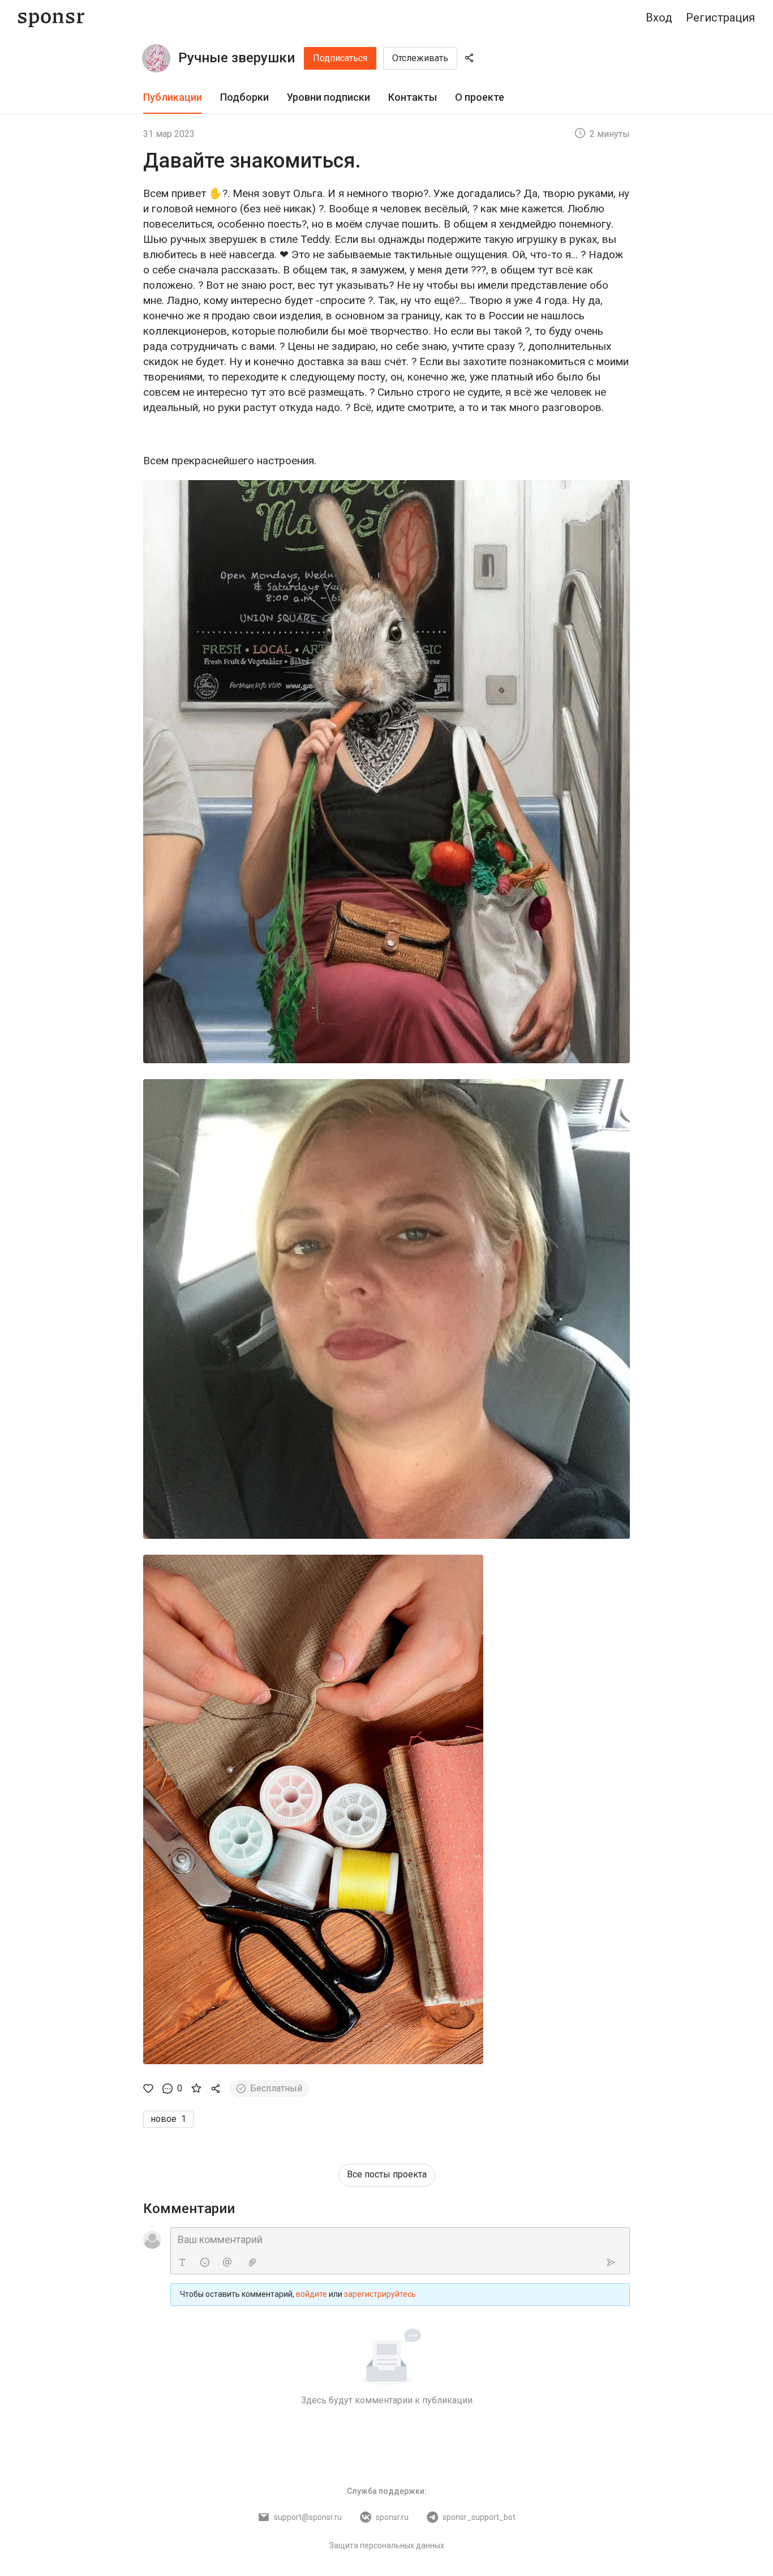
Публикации (173, 97)
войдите (312, 2294)
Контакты (413, 97)
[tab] (173, 98)
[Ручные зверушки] (156, 58)
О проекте (480, 97)
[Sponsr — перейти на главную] (51, 18)
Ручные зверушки (237, 58)
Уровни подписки (328, 97)
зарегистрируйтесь (380, 2294)
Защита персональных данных (387, 2545)
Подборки (244, 97)
